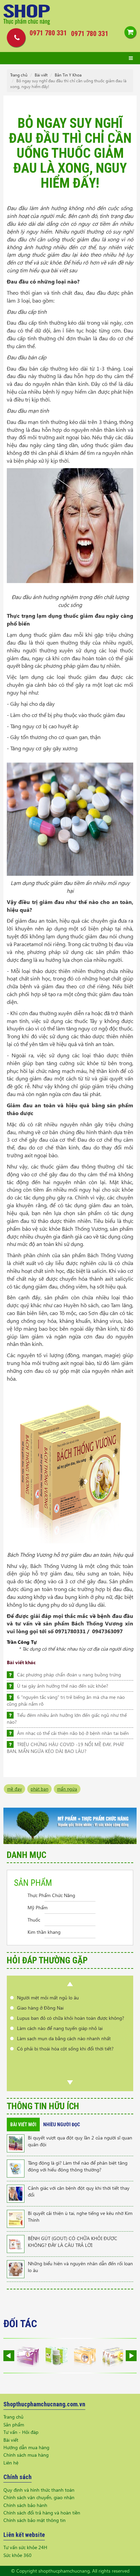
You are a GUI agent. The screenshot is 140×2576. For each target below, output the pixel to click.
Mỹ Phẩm (38, 1907)
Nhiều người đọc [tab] (62, 2125)
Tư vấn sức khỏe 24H (25, 2547)
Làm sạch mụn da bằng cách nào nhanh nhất (64, 2028)
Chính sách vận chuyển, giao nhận (39, 2497)
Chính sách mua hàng (26, 2455)
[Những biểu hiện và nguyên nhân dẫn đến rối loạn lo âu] (16, 2268)
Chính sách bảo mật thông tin (34, 2520)
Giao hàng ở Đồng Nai (40, 1998)
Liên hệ (11, 2463)
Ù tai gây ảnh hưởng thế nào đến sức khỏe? (63, 1686)
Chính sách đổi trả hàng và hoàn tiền (42, 2513)
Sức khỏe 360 (17, 2555)
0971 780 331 (90, 34)
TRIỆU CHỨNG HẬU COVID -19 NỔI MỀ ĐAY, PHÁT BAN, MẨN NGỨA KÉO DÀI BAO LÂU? (65, 1748)
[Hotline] (14, 37)
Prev (70, 1984)
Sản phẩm (14, 2425)
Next (70, 2082)
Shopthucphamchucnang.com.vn (44, 2404)
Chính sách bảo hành (25, 2505)
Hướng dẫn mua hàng (26, 2447)
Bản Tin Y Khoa (68, 75)
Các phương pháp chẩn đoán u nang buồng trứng (69, 1675)
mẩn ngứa (67, 1789)
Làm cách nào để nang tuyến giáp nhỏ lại (60, 2018)
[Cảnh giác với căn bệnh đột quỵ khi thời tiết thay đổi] (16, 2193)
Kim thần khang (44, 1932)
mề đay (14, 1789)
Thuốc (34, 1920)
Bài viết (41, 75)
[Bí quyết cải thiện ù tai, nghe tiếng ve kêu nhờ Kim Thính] (16, 2218)
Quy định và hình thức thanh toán (39, 2490)
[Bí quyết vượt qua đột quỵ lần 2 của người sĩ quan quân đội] (16, 2143)
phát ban (39, 1789)
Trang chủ (19, 75)
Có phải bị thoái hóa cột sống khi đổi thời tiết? (65, 2038)
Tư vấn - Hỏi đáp (21, 2432)
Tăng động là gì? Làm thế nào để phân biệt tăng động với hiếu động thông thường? (78, 2166)
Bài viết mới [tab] (23, 2125)
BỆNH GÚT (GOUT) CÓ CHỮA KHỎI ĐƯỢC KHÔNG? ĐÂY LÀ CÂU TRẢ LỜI (73, 2242)
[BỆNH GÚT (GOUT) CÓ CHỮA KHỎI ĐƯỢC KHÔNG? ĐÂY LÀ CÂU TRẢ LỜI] (16, 2243)
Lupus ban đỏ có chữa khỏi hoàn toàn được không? (71, 2008)
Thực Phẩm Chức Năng (51, 1895)
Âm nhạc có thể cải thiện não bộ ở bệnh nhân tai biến (73, 1733)
